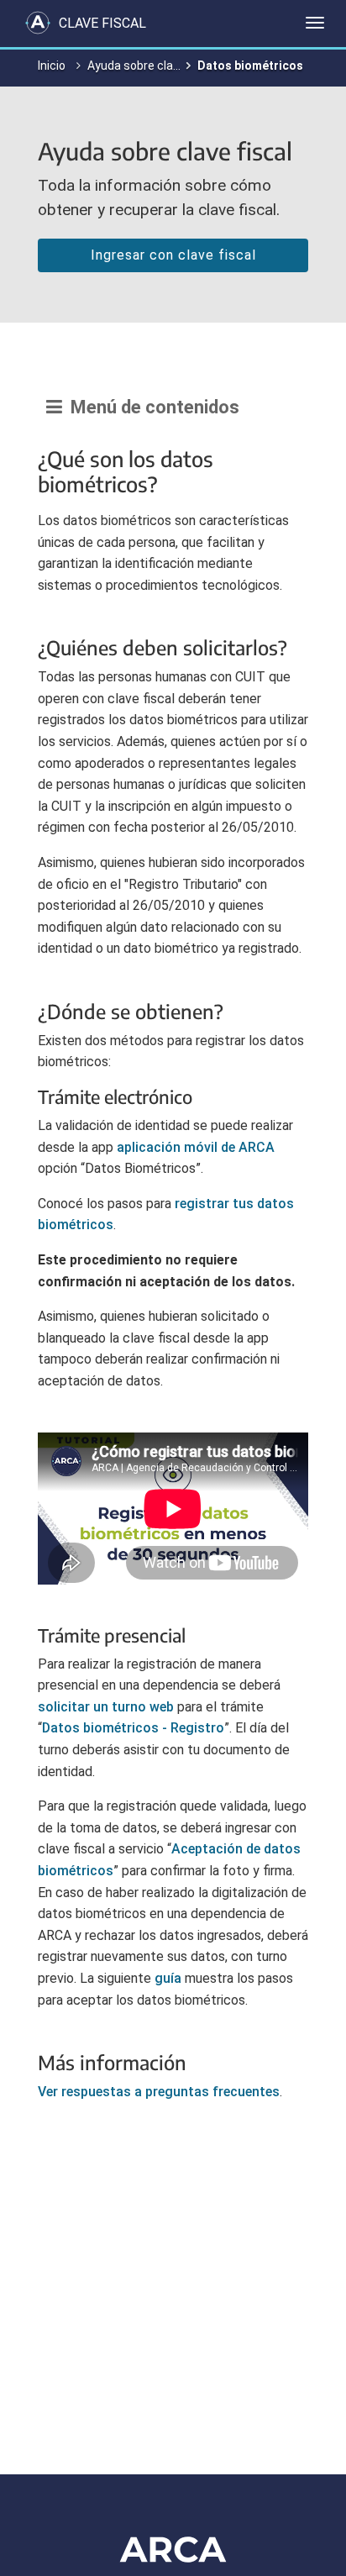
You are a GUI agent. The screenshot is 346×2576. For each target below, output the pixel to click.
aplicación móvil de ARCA (196, 1147)
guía (168, 1978)
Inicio (52, 66)
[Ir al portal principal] (38, 23)
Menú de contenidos (151, 407)
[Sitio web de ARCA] (173, 2549)
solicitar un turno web (106, 1707)
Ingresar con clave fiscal (173, 255)
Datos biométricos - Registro (133, 1728)
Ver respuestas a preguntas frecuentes (159, 2092)
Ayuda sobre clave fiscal (152, 66)
